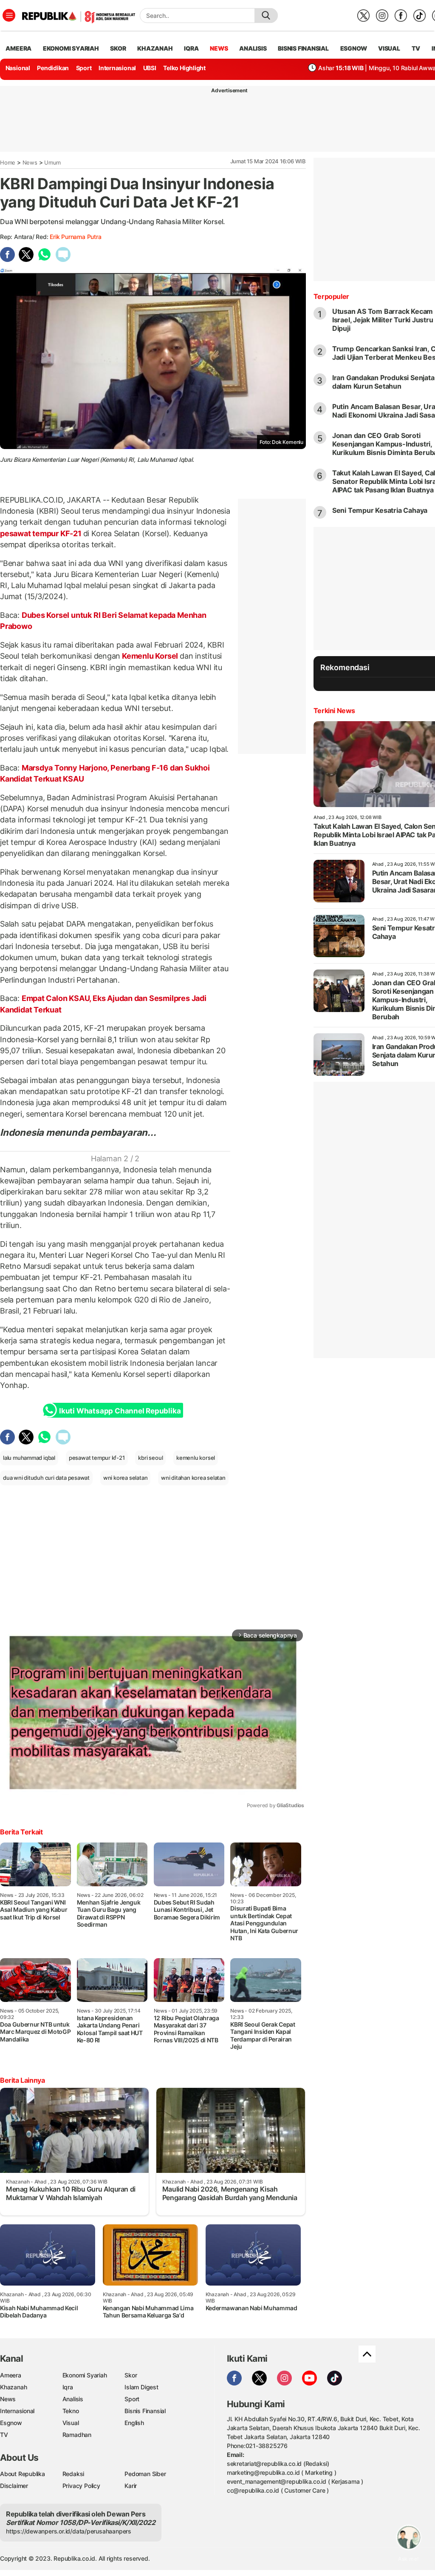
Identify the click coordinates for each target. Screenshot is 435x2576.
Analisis (73, 2399)
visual (389, 48)
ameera (18, 48)
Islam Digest (141, 2387)
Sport (84, 68)
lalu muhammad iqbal (29, 1458)
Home (8, 162)
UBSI (150, 68)
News (30, 162)
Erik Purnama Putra (75, 237)
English (134, 2423)
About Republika (23, 2474)
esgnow (354, 48)
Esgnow (11, 2423)
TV (416, 48)
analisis (253, 48)
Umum (52, 162)
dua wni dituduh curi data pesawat (46, 1478)
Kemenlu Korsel (150, 656)
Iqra (68, 2387)
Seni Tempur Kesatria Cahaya (380, 510)
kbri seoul (150, 1458)
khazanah (155, 48)
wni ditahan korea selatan (193, 1478)
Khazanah (13, 2387)
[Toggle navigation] (9, 15)
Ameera (11, 2375)
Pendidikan (53, 68)
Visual (71, 2423)
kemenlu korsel (196, 1458)
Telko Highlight (184, 68)
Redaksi (73, 2474)
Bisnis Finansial (303, 48)
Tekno (71, 2411)
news (219, 48)
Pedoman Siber (145, 2474)
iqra (191, 48)
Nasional (18, 68)
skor (118, 48)
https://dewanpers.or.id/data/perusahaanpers (69, 2531)
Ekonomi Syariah (71, 48)
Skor (131, 2375)
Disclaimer (14, 2486)
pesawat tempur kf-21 (97, 1458)
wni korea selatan (125, 1478)
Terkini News (334, 711)
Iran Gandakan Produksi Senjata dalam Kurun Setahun (383, 382)
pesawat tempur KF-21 (42, 533)
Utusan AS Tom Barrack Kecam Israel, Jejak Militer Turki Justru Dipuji (383, 320)
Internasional (117, 68)
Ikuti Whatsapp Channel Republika (120, 1411)
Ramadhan (77, 2435)
